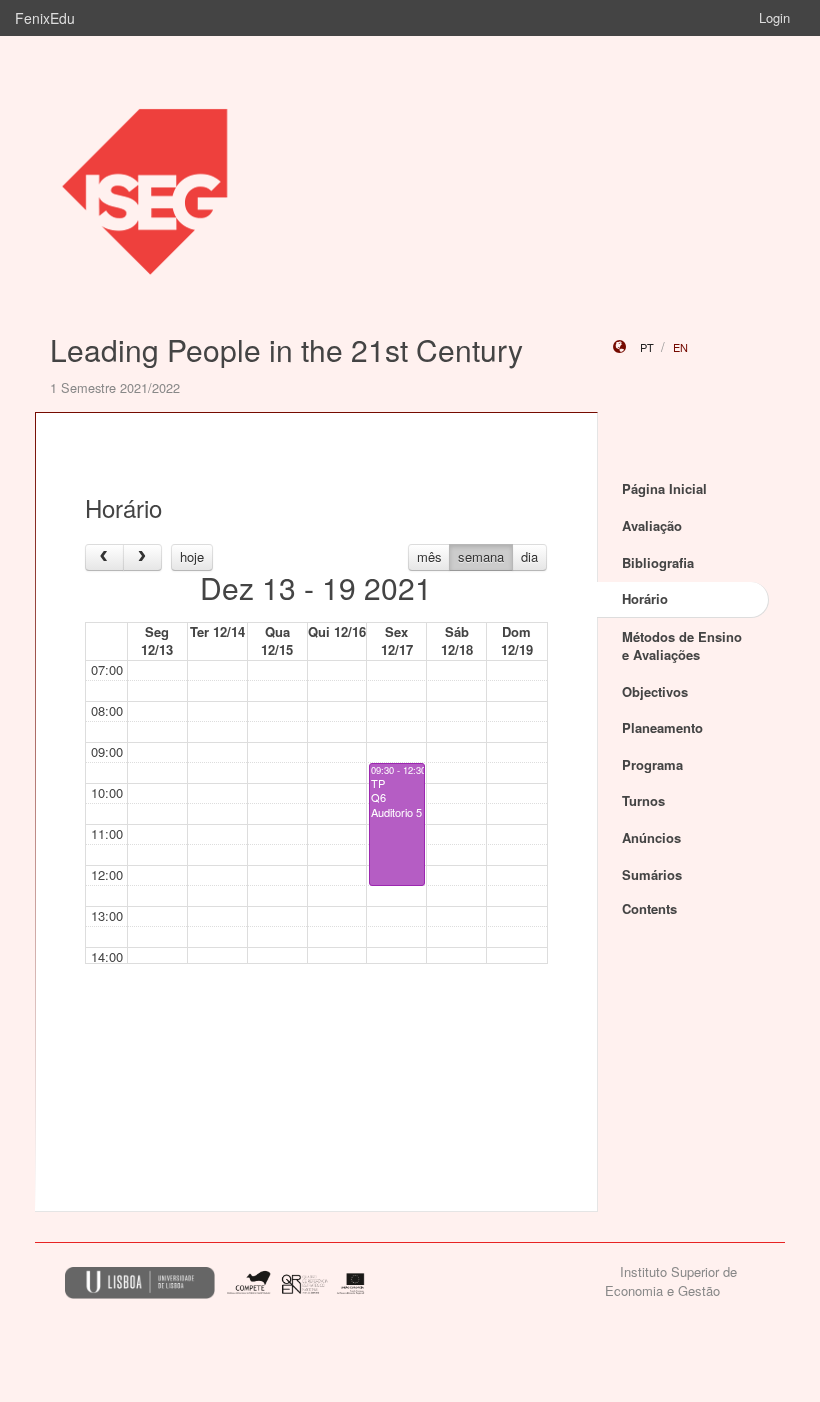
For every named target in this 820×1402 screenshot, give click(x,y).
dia (529, 556)
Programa (652, 764)
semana (481, 556)
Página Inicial (664, 488)
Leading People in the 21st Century (286, 349)
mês (429, 556)
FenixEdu (45, 18)
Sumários (652, 874)
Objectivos (655, 691)
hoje (192, 556)
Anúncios (651, 837)
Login (774, 17)
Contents (649, 908)
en (680, 347)
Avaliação (652, 525)
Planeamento (662, 727)
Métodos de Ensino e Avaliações (682, 646)
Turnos (643, 800)
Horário (645, 598)
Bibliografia (658, 562)
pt (647, 347)
